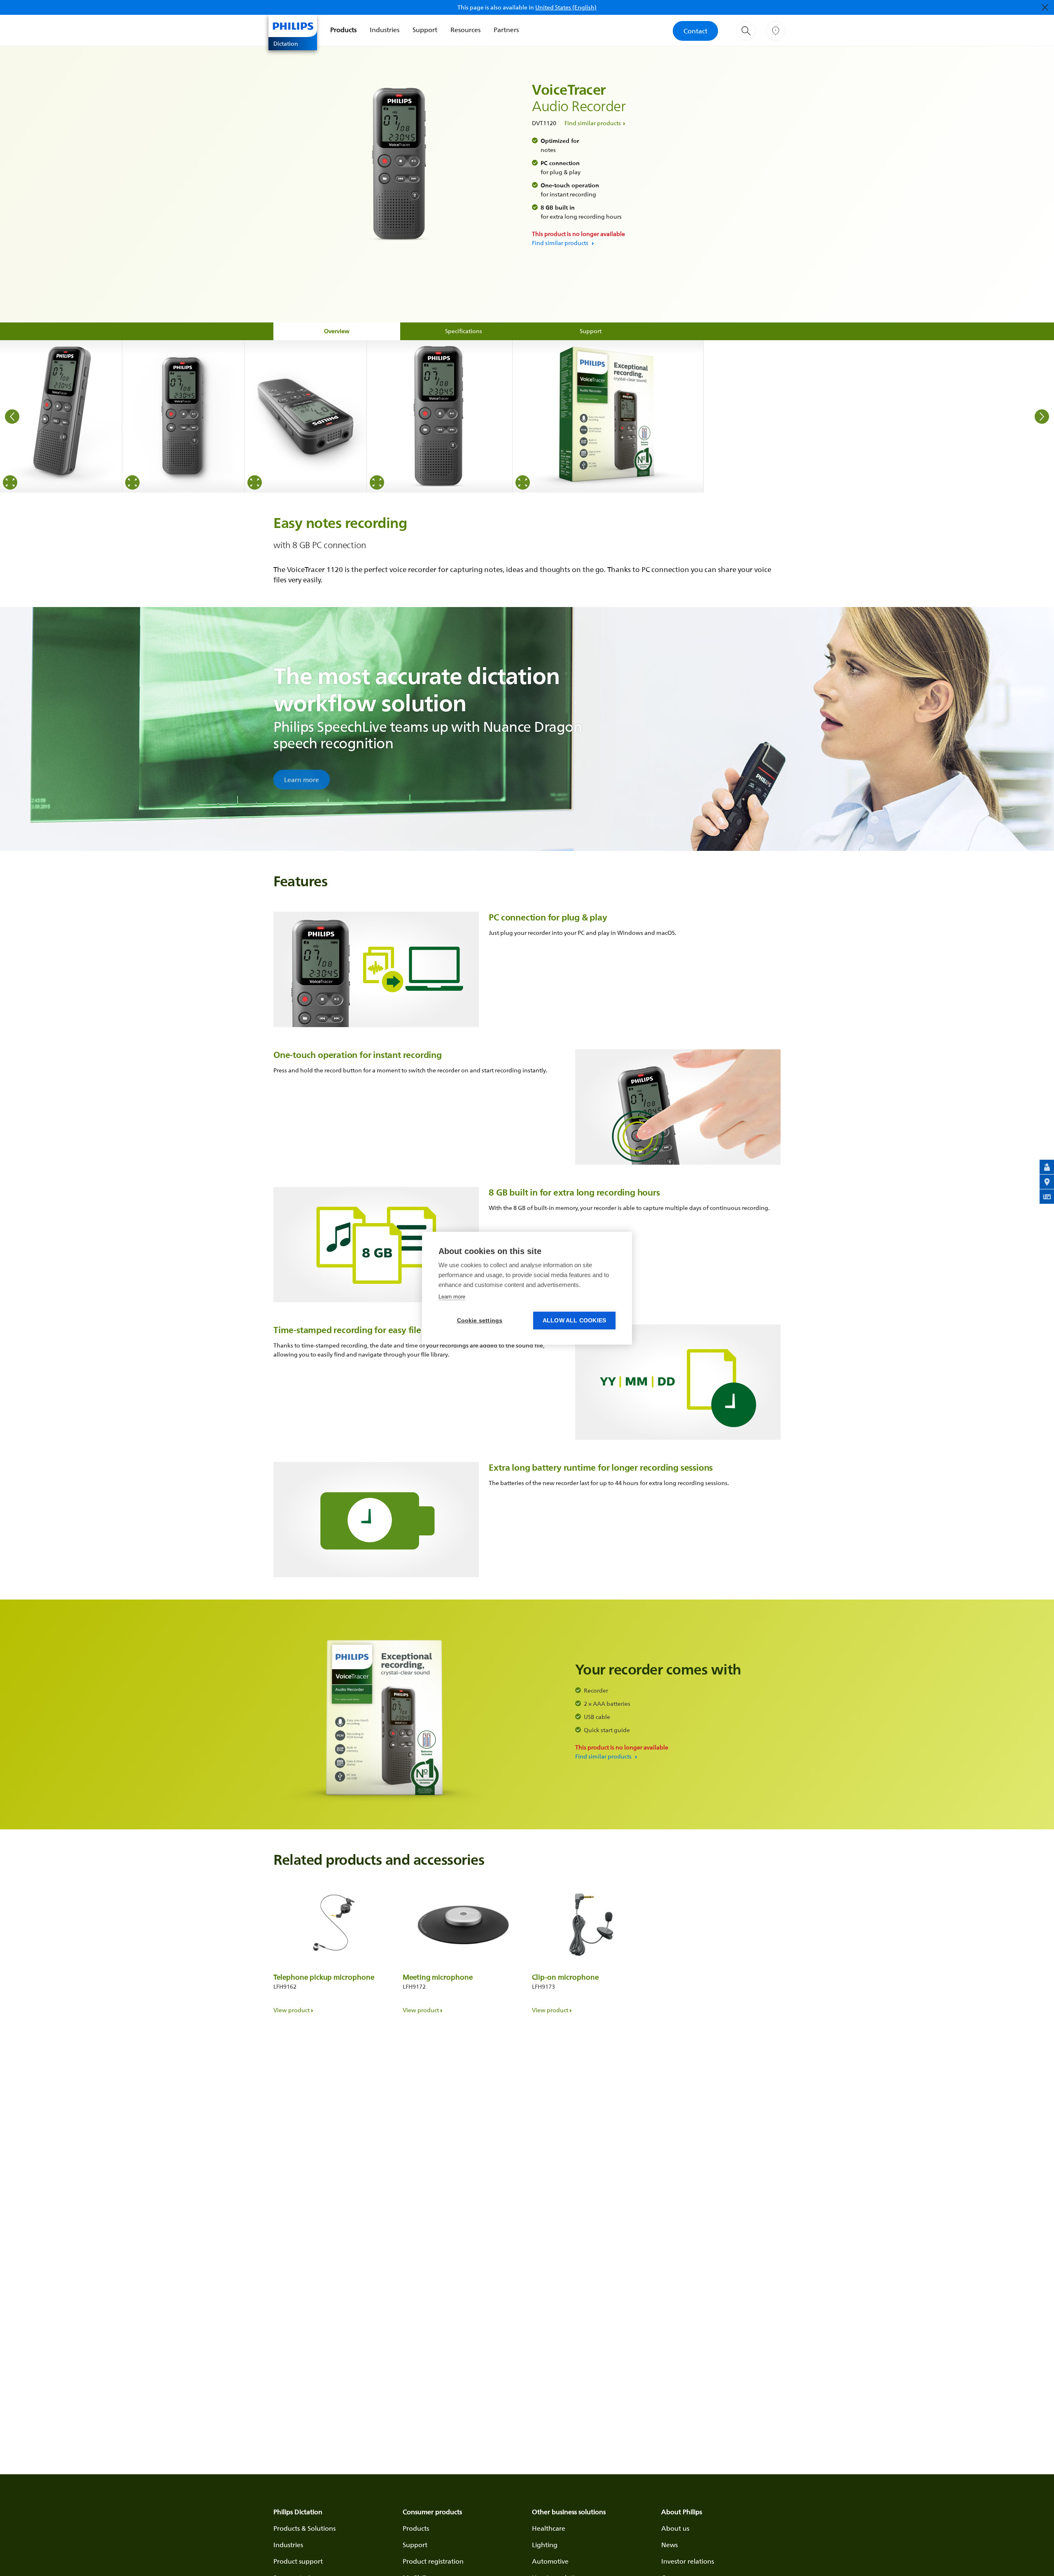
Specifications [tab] (464, 331)
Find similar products (593, 123)
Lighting (545, 2545)
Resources (465, 30)
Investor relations (688, 2561)
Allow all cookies (574, 1321)
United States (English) (566, 7)
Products (343, 30)
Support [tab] (591, 331)
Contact (695, 31)
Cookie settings (480, 1321)
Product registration (433, 2561)
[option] (61, 416)
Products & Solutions (304, 2528)
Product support (298, 2561)
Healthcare (549, 2528)
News (669, 2545)
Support (425, 30)
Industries (385, 30)
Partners (506, 30)
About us (675, 2528)
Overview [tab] (337, 331)
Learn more (302, 780)
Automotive (550, 2561)
